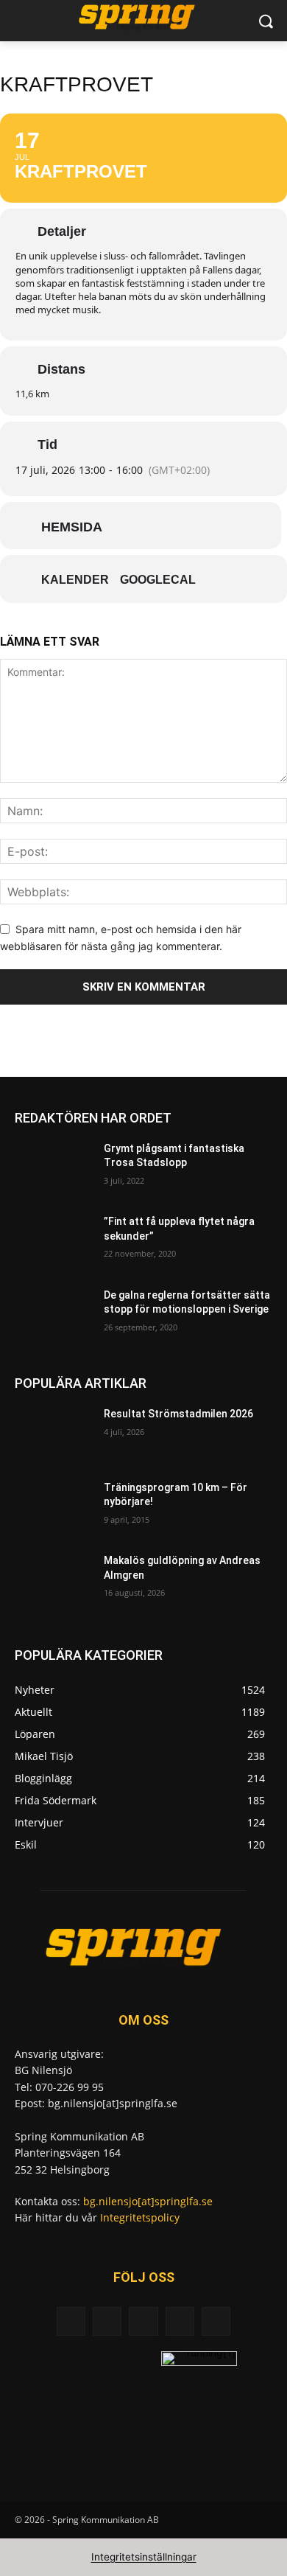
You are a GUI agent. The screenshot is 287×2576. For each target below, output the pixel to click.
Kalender (75, 580)
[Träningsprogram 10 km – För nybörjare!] (53, 1508)
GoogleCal (158, 580)
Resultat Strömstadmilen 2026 (178, 1414)
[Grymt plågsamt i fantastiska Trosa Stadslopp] (53, 1169)
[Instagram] (180, 2321)
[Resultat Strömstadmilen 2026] (53, 1434)
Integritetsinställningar (144, 2557)
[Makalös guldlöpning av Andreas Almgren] (53, 1581)
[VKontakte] (216, 2321)
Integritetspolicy (140, 2217)
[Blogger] (71, 2321)
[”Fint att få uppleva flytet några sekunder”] (53, 1242)
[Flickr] (143, 2321)
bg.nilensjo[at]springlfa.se (148, 2201)
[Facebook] (107, 2321)
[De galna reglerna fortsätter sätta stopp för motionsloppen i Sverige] (53, 1316)
